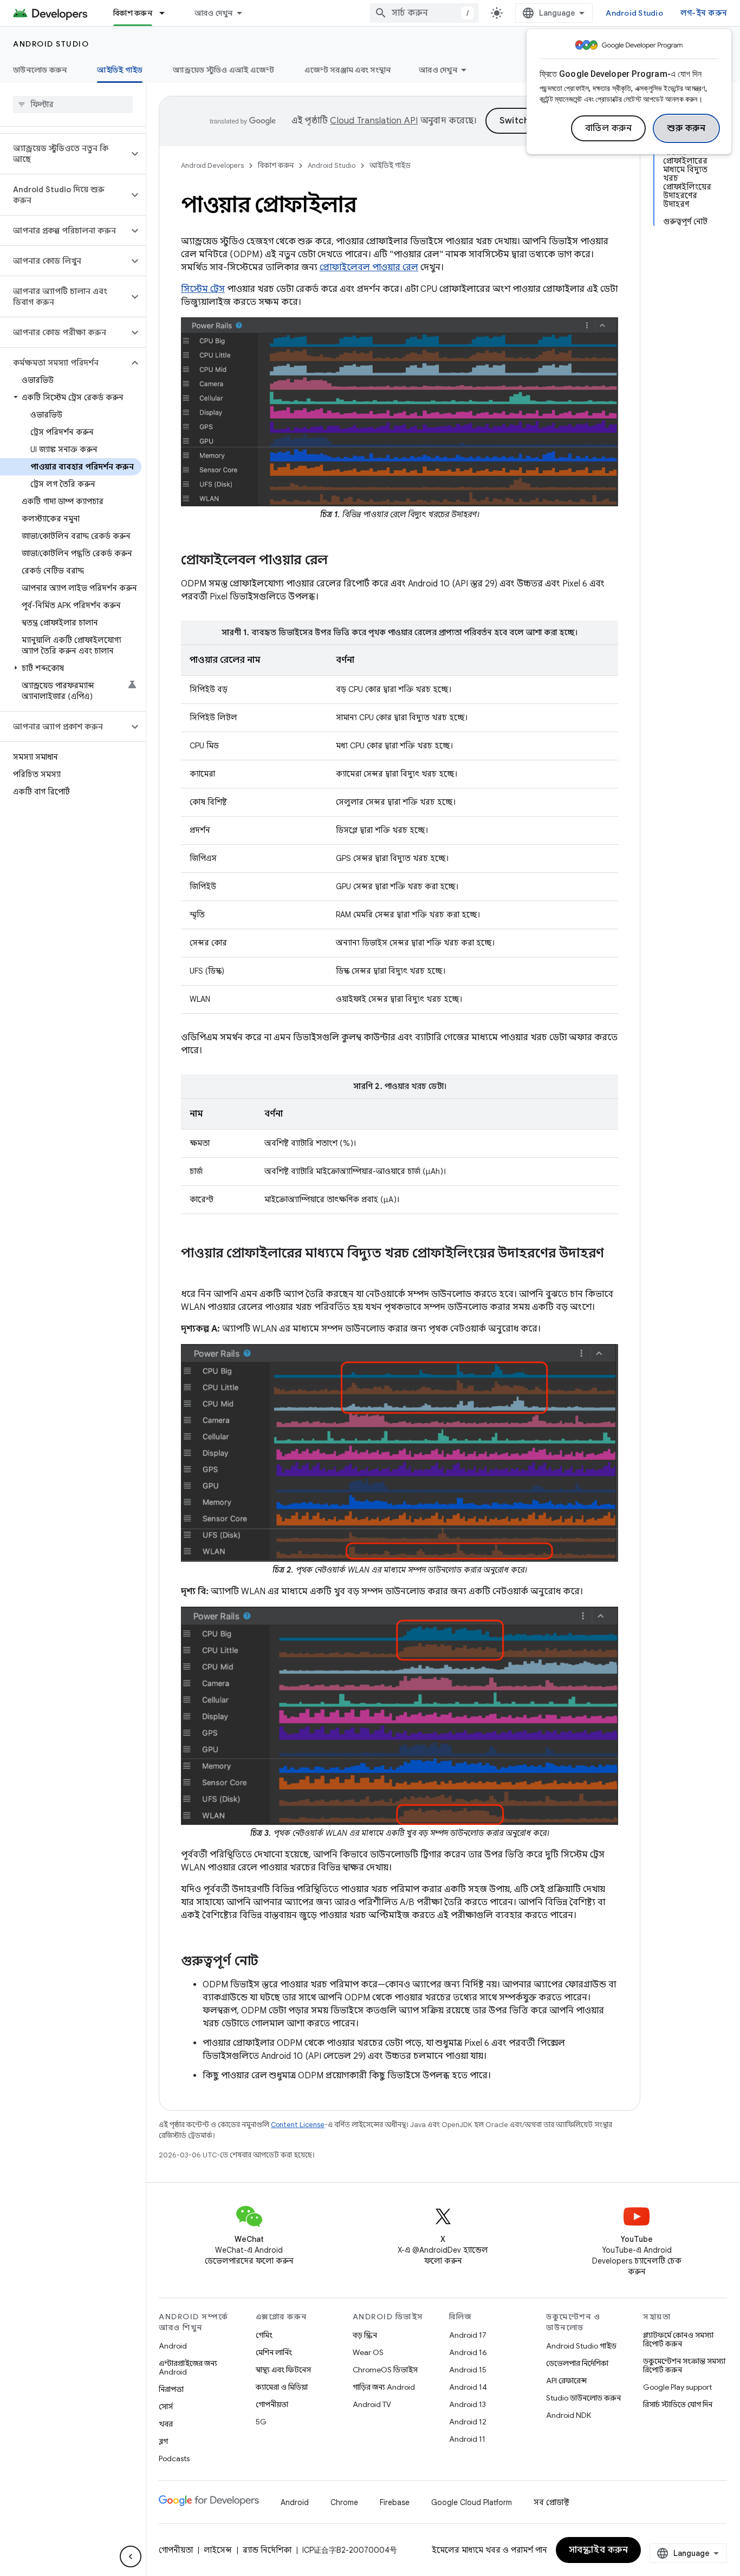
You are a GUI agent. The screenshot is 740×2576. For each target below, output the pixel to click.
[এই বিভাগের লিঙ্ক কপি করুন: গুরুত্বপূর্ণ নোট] (269, 1962)
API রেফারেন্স (566, 2381)
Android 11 (467, 2439)
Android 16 (468, 2352)
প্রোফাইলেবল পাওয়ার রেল (369, 268)
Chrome (344, 2502)
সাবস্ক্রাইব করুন (599, 2550)
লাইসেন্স (218, 2550)
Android (173, 2346)
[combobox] (424, 13)
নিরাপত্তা (171, 2389)
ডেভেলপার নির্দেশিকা (577, 2363)
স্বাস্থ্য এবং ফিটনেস (283, 2370)
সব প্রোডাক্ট (551, 2502)
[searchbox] (73, 105)
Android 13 (468, 2404)
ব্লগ (163, 2441)
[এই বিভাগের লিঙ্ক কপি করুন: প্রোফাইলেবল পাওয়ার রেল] (339, 561)
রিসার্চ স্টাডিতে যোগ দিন (678, 2404)
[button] (64, 154)
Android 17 (468, 2335)
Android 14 (468, 2387)
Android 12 (468, 2422)
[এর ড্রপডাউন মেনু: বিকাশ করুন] (167, 13)
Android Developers (212, 165)
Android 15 (468, 2370)
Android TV (372, 2404)
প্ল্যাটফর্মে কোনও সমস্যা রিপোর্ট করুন (678, 2339)
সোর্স (166, 2407)
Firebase (395, 2502)
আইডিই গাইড (120, 70)
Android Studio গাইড (581, 2346)
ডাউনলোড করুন (40, 70)
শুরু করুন (686, 128)
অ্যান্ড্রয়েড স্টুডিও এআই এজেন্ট (223, 70)
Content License (298, 2125)
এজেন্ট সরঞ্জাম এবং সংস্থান (348, 70)
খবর (166, 2424)
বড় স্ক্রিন (365, 2335)
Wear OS (368, 2352)
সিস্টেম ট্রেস (203, 289)
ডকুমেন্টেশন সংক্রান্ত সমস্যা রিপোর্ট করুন (684, 2365)
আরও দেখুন (214, 13)
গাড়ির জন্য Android (384, 2387)
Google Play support (677, 2387)
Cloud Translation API (374, 121)
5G (261, 2422)
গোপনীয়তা (272, 2404)
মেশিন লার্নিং (274, 2352)
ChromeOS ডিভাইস (385, 2370)
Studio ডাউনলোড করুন (583, 2398)
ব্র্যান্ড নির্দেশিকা (267, 2550)
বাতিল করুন (609, 128)
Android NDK (569, 2415)
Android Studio (634, 13)
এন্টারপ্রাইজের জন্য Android (188, 2368)
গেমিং (264, 2335)
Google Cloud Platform (472, 2502)
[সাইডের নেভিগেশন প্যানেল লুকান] (131, 2557)
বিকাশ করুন (133, 13)
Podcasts (174, 2458)
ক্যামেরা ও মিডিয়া (282, 2387)
